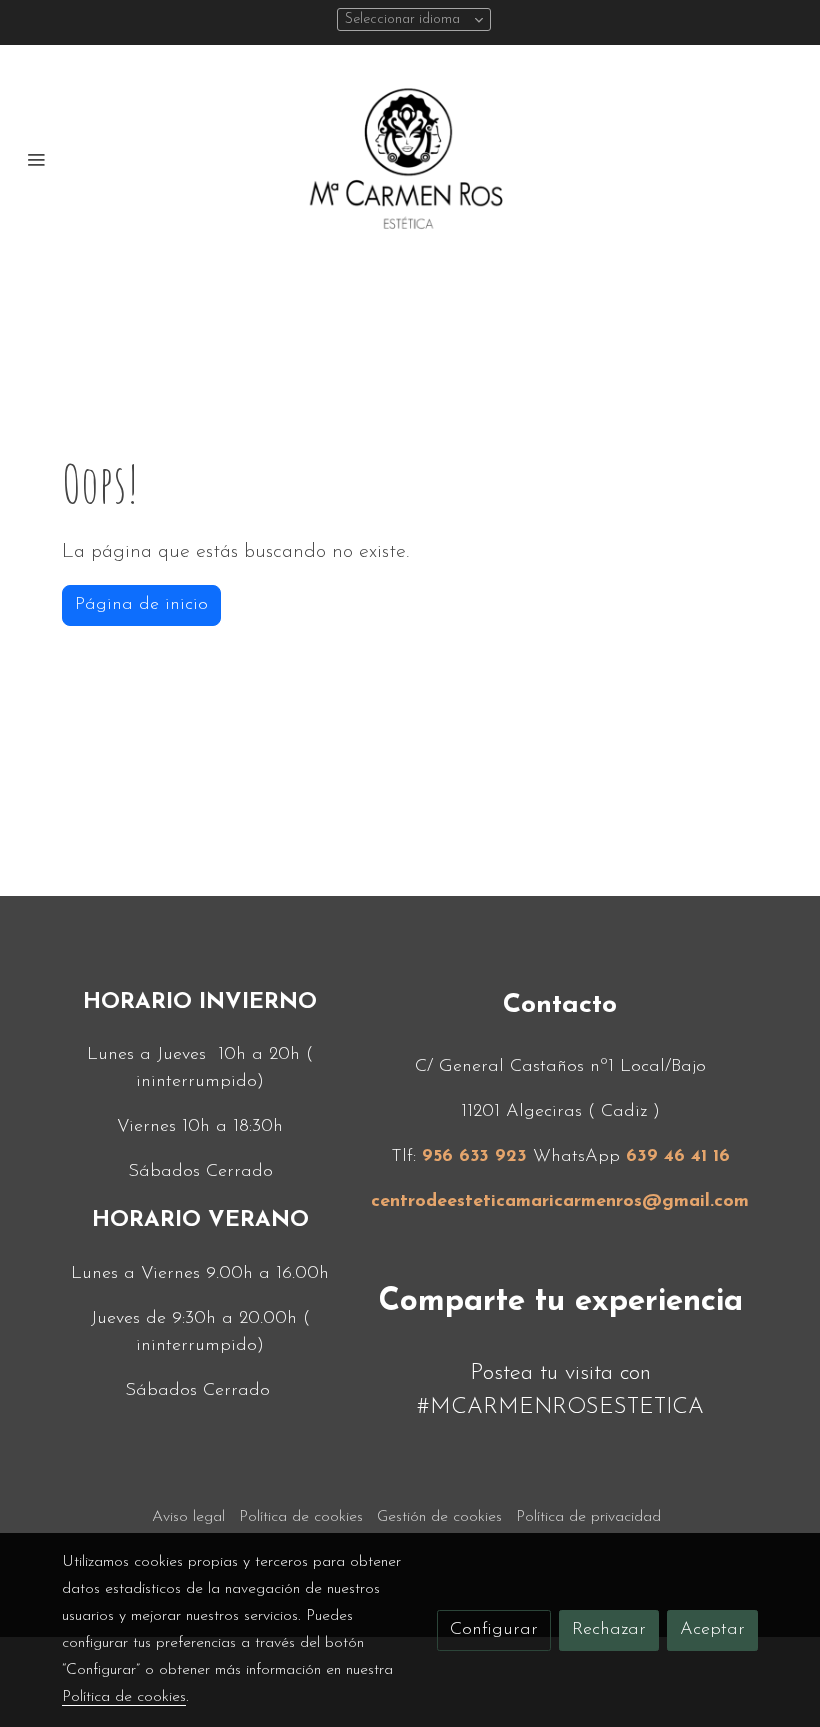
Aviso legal (188, 1517)
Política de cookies (301, 1517)
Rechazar (609, 1630)
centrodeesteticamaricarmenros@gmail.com (560, 1202)
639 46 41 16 (678, 1157)
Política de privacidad (588, 1517)
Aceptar (712, 1630)
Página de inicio (141, 605)
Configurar (494, 1630)
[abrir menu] (36, 159)
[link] (410, 159)
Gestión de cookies (439, 1517)
